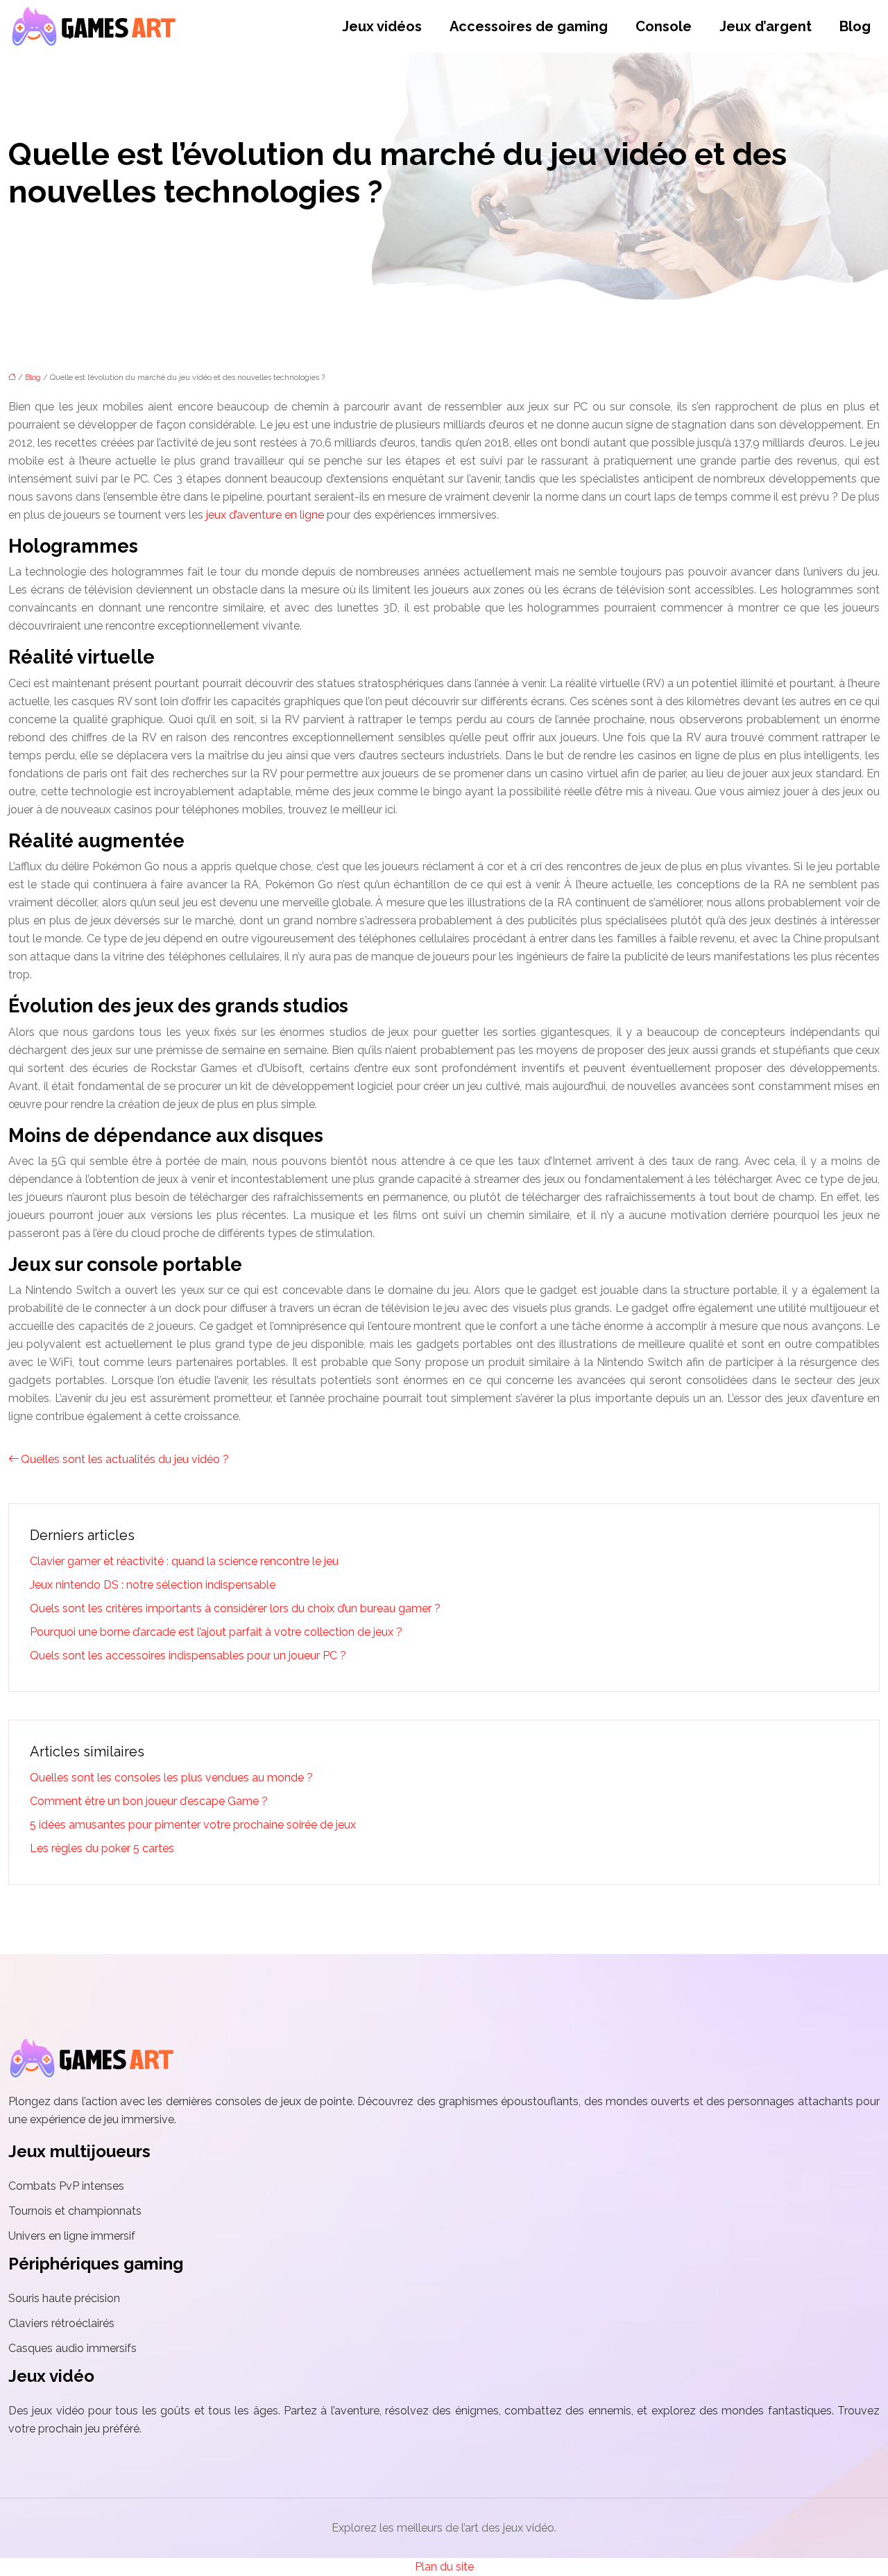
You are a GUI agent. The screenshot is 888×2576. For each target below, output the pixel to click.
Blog (855, 26)
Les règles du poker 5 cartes (102, 1848)
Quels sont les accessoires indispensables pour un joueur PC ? (188, 1656)
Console (664, 26)
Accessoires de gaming (529, 26)
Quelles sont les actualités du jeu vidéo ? (125, 1459)
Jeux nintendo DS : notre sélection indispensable (153, 1585)
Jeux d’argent (766, 26)
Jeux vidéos (382, 26)
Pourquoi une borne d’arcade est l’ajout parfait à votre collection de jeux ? (216, 1632)
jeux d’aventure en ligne (265, 515)
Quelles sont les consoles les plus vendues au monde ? (171, 1778)
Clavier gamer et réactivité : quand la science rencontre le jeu (184, 1561)
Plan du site (444, 2567)
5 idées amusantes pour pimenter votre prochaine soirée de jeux (193, 1825)
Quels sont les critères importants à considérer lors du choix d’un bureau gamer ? (235, 1608)
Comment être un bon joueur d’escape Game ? (149, 1801)
